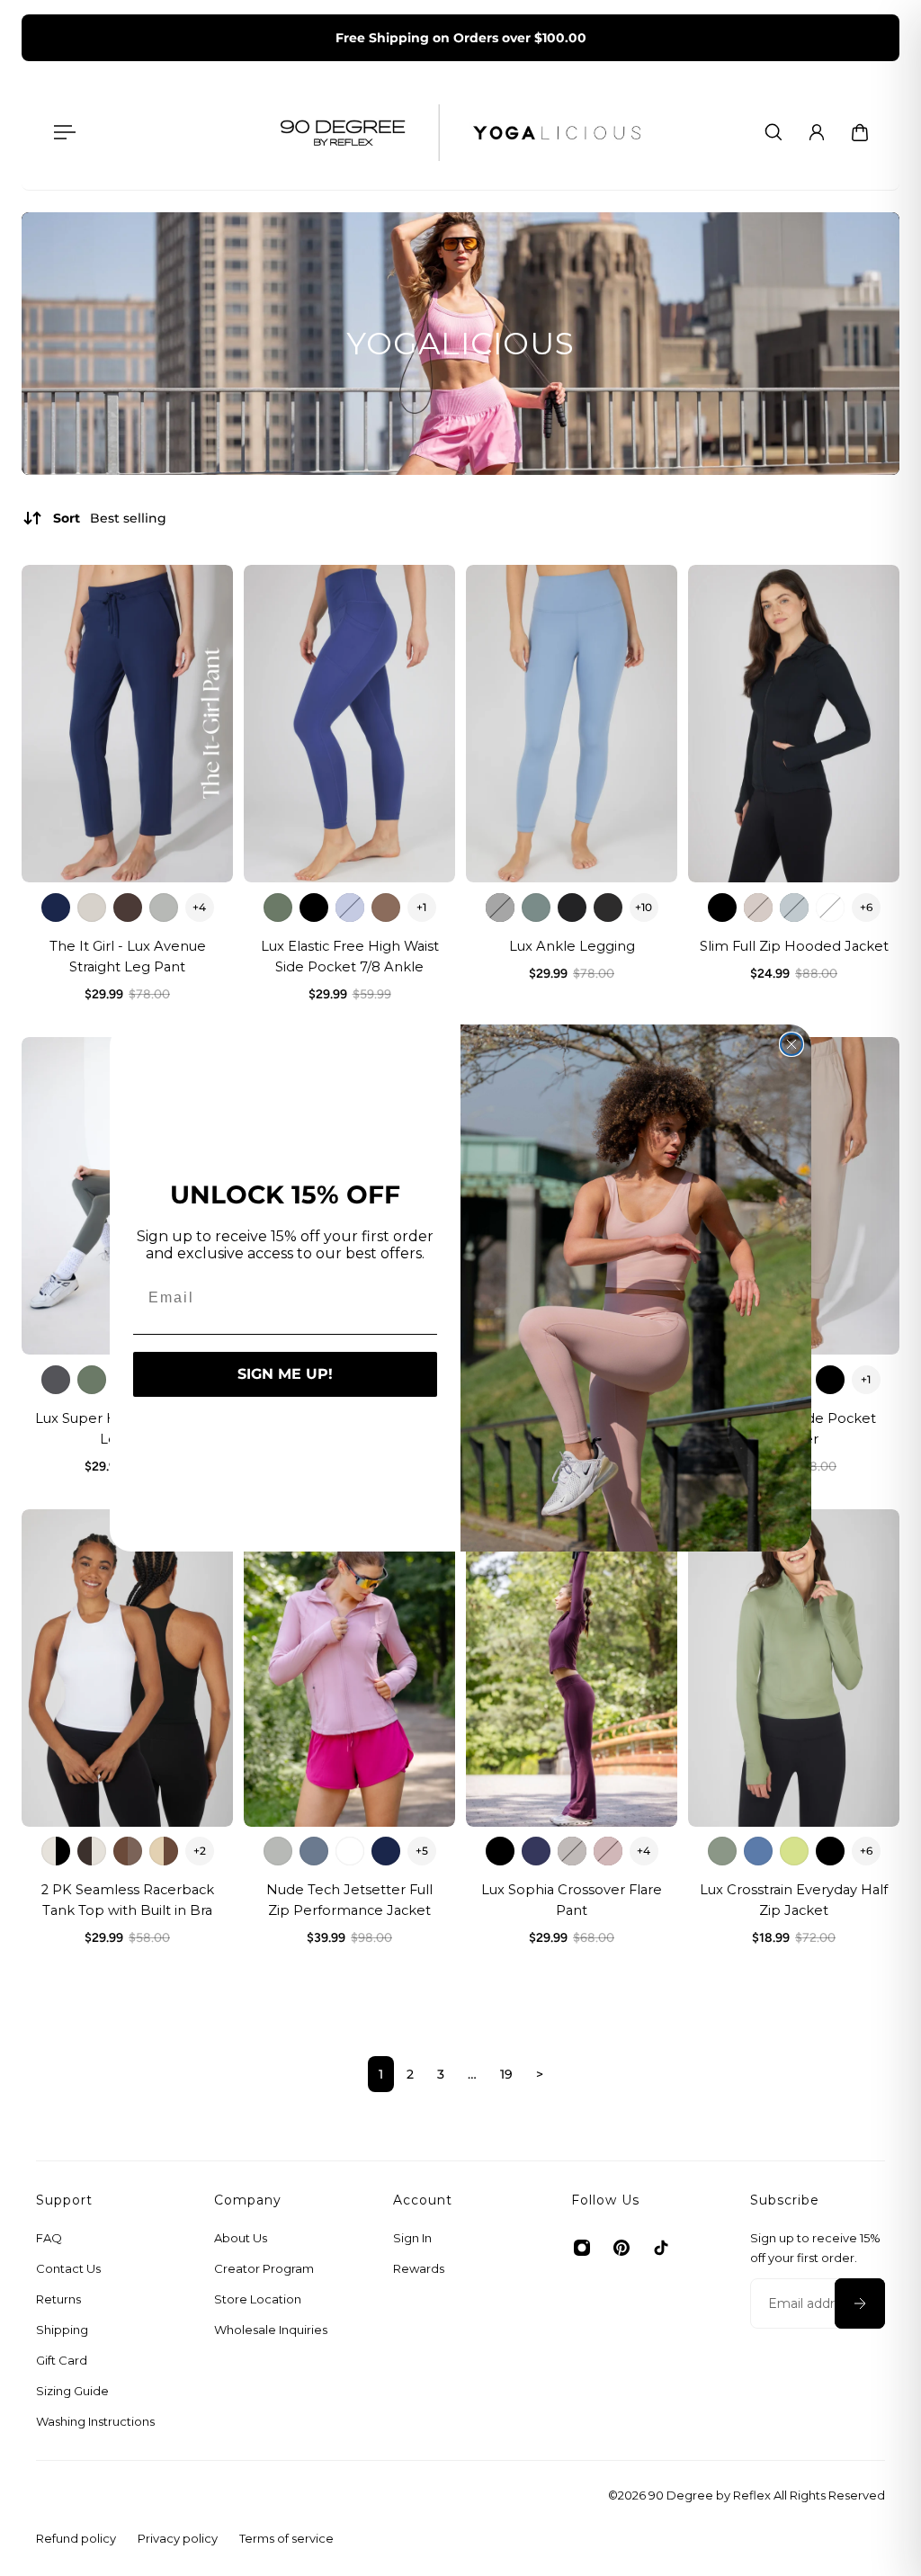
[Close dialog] (791, 1044)
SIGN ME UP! (285, 1374)
